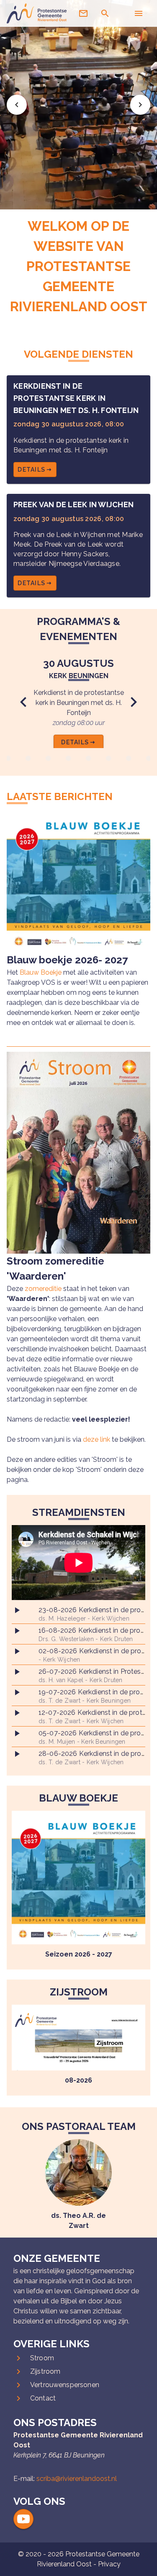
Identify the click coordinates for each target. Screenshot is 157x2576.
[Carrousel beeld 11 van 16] (129, 759)
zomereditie (43, 1289)
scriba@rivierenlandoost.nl (77, 2479)
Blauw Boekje (41, 972)
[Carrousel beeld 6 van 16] (28, 759)
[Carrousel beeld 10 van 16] (109, 759)
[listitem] (78, 1614)
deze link (97, 1439)
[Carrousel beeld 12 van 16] (149, 759)
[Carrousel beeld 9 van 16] (89, 759)
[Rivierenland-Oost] (37, 21)
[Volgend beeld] (140, 105)
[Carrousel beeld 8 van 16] (69, 759)
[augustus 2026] (78, 1878)
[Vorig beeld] (17, 105)
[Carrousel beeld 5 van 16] (8, 759)
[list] (78, 1685)
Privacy (109, 2564)
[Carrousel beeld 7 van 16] (49, 759)
